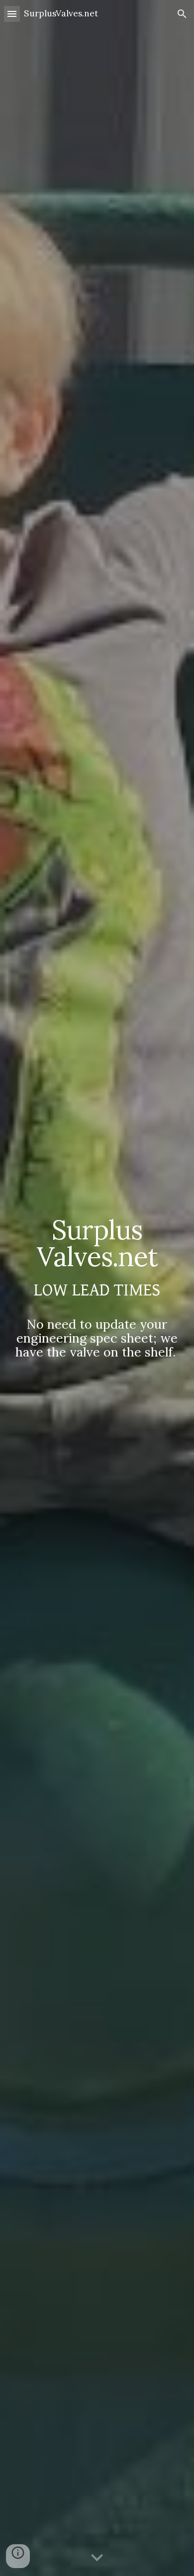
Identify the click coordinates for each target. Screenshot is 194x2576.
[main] (97, 1288)
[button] (12, 14)
